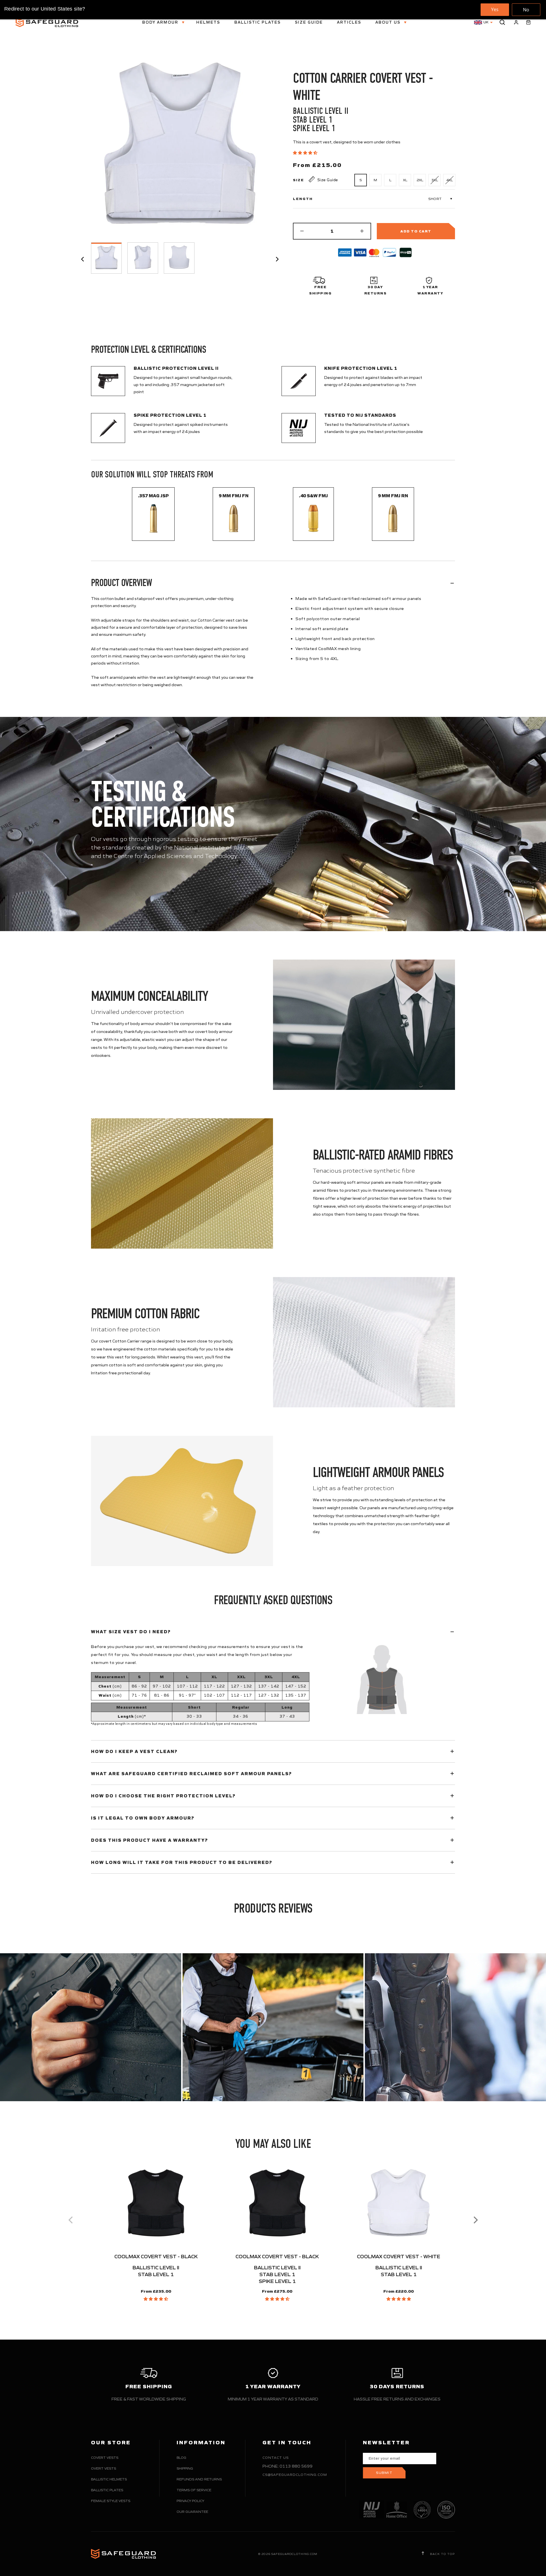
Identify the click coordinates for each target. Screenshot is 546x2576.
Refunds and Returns (199, 2479)
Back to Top (442, 2554)
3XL (435, 180)
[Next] (475, 2220)
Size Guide (309, 22)
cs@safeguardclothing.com (295, 2475)
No (526, 10)
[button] (306, 153)
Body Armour (161, 22)
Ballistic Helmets (109, 2479)
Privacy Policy (190, 2501)
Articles (349, 22)
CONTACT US (276, 2458)
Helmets (208, 22)
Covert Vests (105, 2458)
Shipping (185, 2468)
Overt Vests (104, 2468)
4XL (449, 180)
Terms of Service (194, 2490)
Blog (181, 2458)
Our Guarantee (192, 2512)
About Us (389, 22)
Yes (495, 9)
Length (303, 199)
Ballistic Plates (258, 22)
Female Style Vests (111, 2501)
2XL (420, 180)
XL (405, 180)
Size (298, 180)
